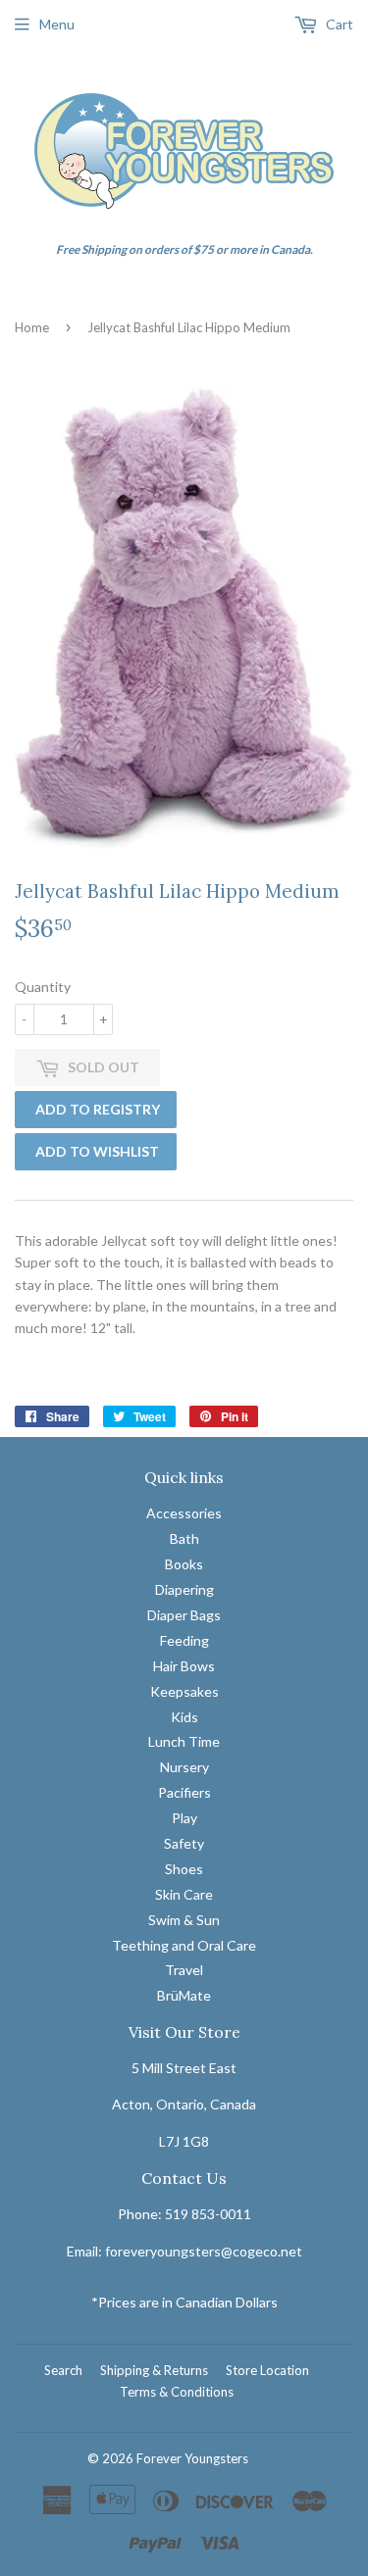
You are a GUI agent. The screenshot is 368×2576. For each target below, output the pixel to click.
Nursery (184, 1767)
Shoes (184, 1869)
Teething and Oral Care (184, 1945)
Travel (184, 1970)
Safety (184, 1843)
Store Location (267, 2370)
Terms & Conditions (177, 2392)
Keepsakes (184, 1691)
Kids (184, 1717)
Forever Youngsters (192, 2458)
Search (63, 2370)
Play (184, 1818)
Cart (338, 24)
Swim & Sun (184, 1920)
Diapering (184, 1589)
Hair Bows (184, 1666)
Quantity (43, 987)
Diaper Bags (184, 1615)
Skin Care (184, 1894)
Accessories (184, 1513)
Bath (184, 1538)
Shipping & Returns (154, 2370)
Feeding (184, 1640)
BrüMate (184, 1995)
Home (32, 327)
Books (184, 1564)
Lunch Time (184, 1741)
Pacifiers (184, 1792)
